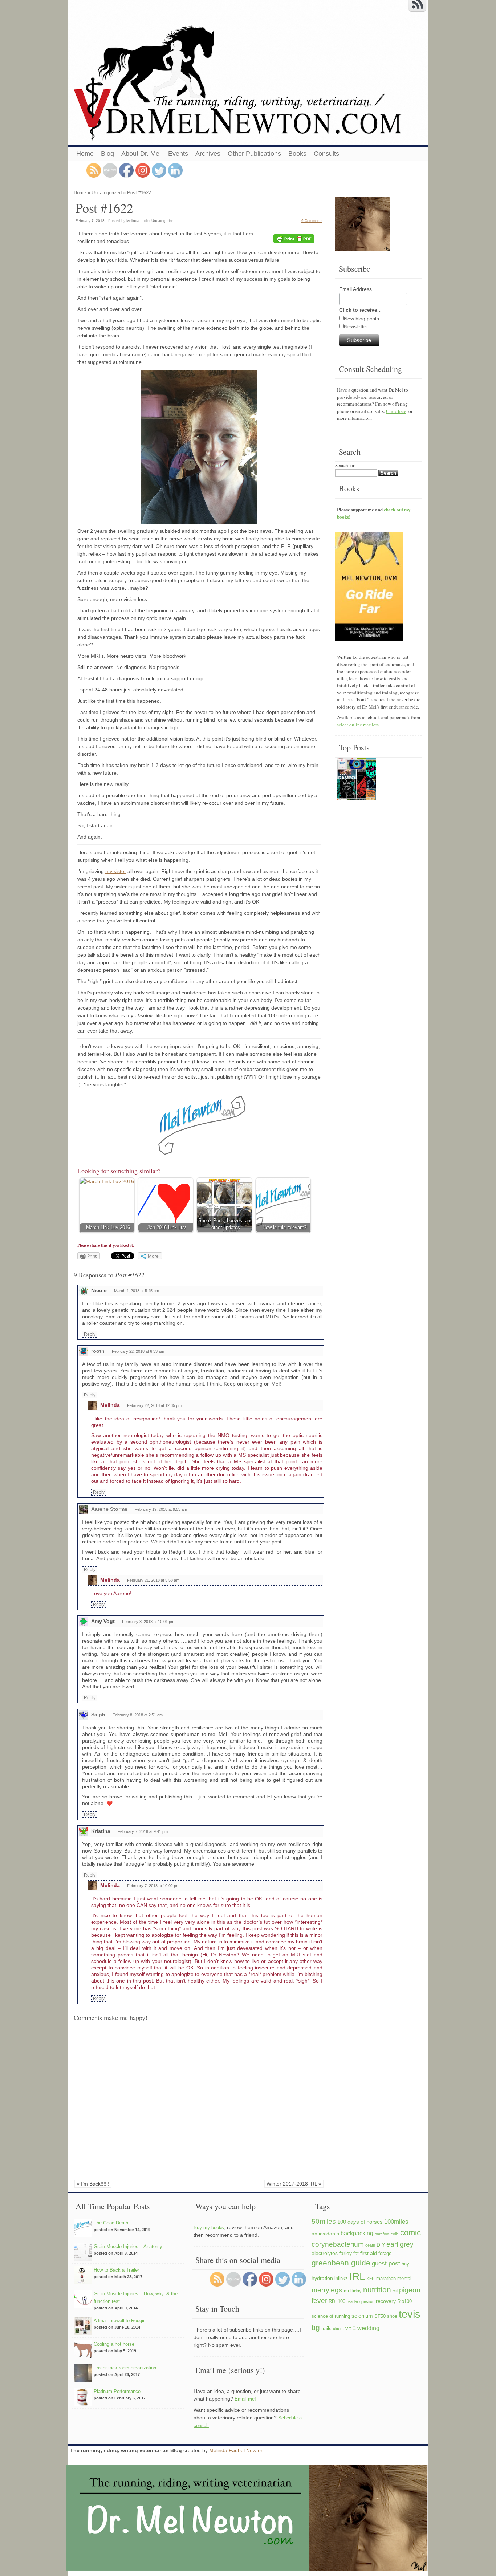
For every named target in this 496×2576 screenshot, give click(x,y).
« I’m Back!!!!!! (93, 2184)
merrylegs (327, 2290)
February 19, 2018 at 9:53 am (161, 1509)
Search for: (345, 465)
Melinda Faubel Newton (236, 2450)
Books (297, 154)
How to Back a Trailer (116, 2270)
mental (404, 2279)
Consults (326, 154)
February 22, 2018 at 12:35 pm (154, 1405)
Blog (107, 154)
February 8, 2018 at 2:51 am (138, 1715)
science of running (331, 2316)
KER (371, 2279)
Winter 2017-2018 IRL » (294, 2184)
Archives (208, 154)
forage (385, 2254)
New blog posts (361, 319)
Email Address (355, 289)
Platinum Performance (117, 2391)
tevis (410, 2314)
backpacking (357, 2233)
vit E (351, 2328)
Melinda (133, 221)
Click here (396, 411)
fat (356, 2254)
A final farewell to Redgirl (120, 2321)
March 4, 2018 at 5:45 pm (137, 1291)
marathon (386, 2279)
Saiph (98, 1715)
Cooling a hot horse (114, 2344)
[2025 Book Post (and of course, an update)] (357, 780)
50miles (324, 2221)
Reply (90, 1334)
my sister (116, 871)
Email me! (246, 2399)
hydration (322, 2278)
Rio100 (404, 2301)
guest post (386, 2263)
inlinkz (341, 2279)
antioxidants (325, 2234)
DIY (381, 2245)
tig (316, 2327)
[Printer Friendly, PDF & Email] (295, 239)
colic (395, 2234)
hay (405, 2264)
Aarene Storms (109, 1509)
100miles (396, 2222)
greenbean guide (341, 2263)
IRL (357, 2276)
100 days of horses (360, 2222)
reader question (361, 2301)
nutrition (377, 2290)
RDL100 (337, 2301)
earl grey (400, 2244)
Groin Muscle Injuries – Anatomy (128, 2246)
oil (395, 2291)
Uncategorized (107, 193)
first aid (369, 2253)
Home (85, 154)
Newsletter (356, 326)
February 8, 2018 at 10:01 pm (148, 1622)
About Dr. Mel (141, 154)
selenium (362, 2316)
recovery (386, 2301)
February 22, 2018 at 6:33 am (138, 1351)
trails (326, 2329)
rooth (98, 1351)
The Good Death (111, 2223)
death (370, 2245)
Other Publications (254, 154)
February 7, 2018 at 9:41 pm (143, 1831)
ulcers (338, 2329)
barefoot (382, 2234)
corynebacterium (338, 2244)
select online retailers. (358, 725)
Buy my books (209, 2228)
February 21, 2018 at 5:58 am (153, 1580)
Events (178, 154)
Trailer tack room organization (125, 2368)
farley (345, 2253)
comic (410, 2233)
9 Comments (312, 221)
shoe (392, 2316)
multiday (353, 2291)
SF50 (380, 2316)
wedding (368, 2328)
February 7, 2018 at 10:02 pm (153, 1886)
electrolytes (325, 2253)
